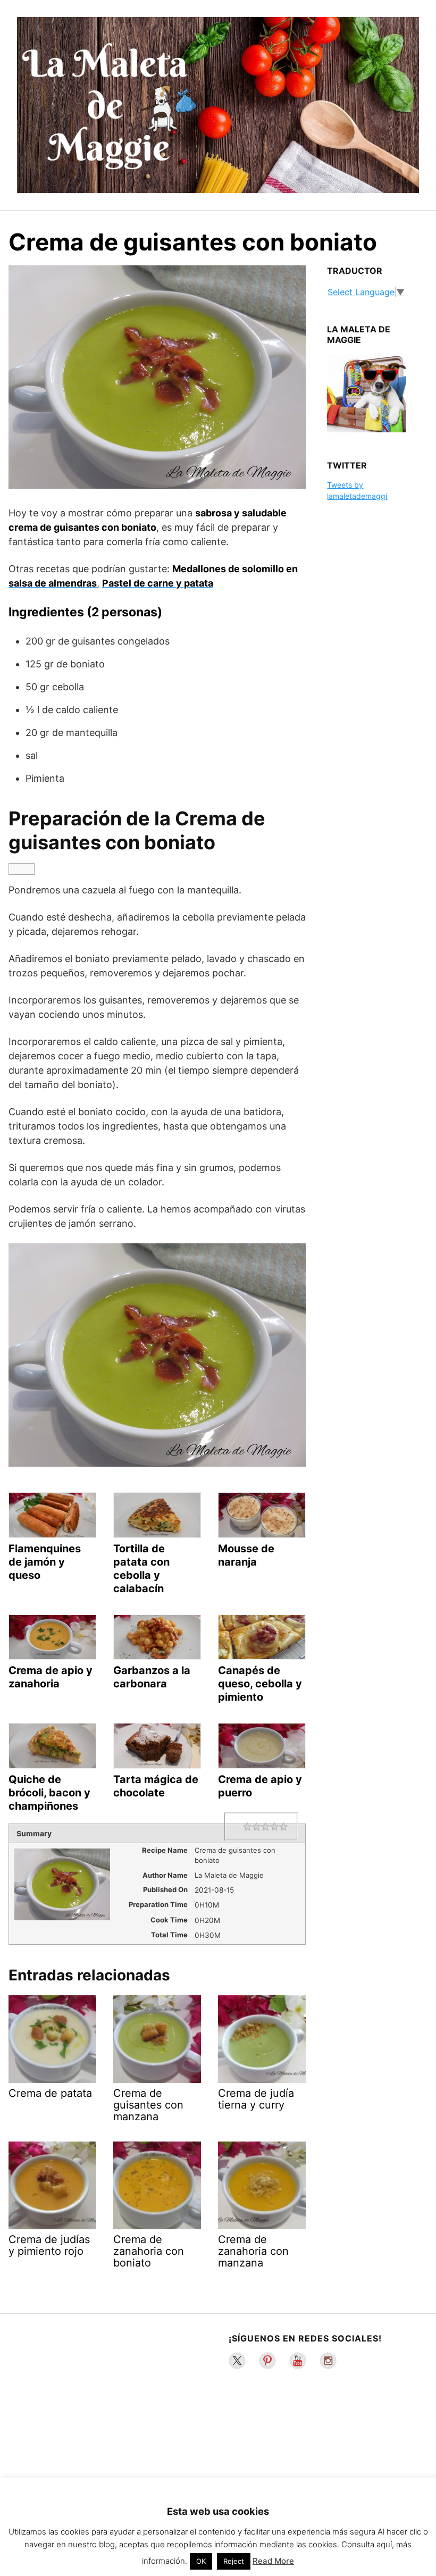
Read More (273, 2561)
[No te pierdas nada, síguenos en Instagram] (328, 2361)
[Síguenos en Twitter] (237, 2361)
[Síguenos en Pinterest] (267, 2361)
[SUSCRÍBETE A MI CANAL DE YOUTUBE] (298, 2361)
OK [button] (201, 2561)
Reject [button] (234, 2561)
